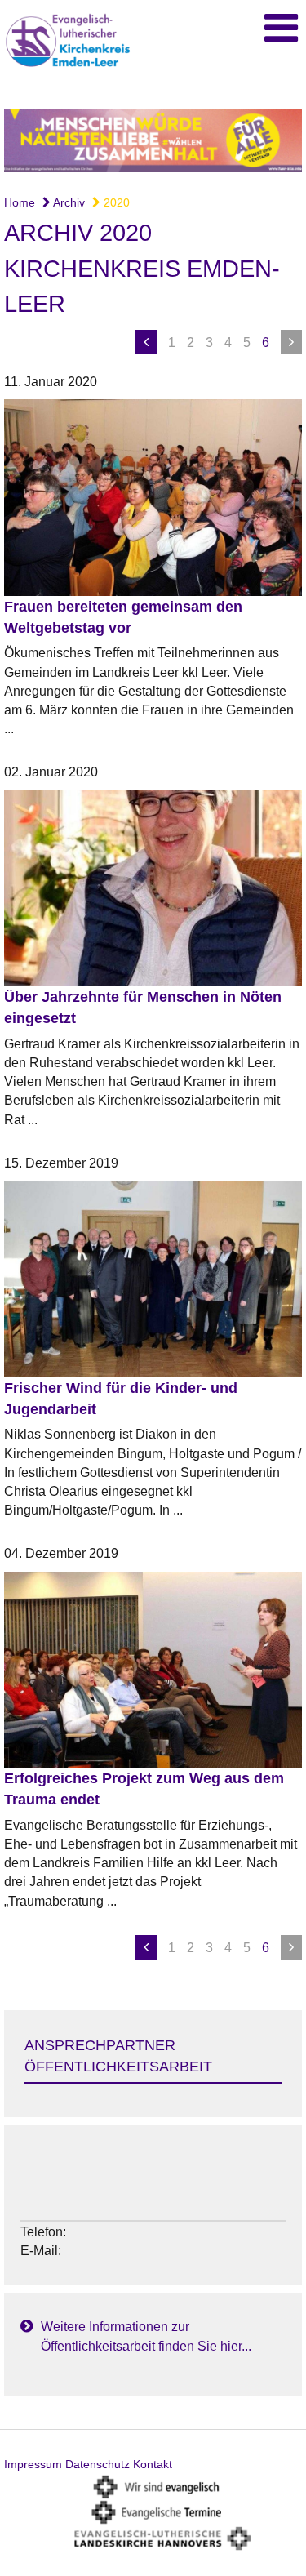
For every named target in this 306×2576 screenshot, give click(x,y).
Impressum (33, 2464)
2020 (115, 202)
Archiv (68, 202)
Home (20, 202)
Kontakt (153, 2464)
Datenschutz (98, 2464)
